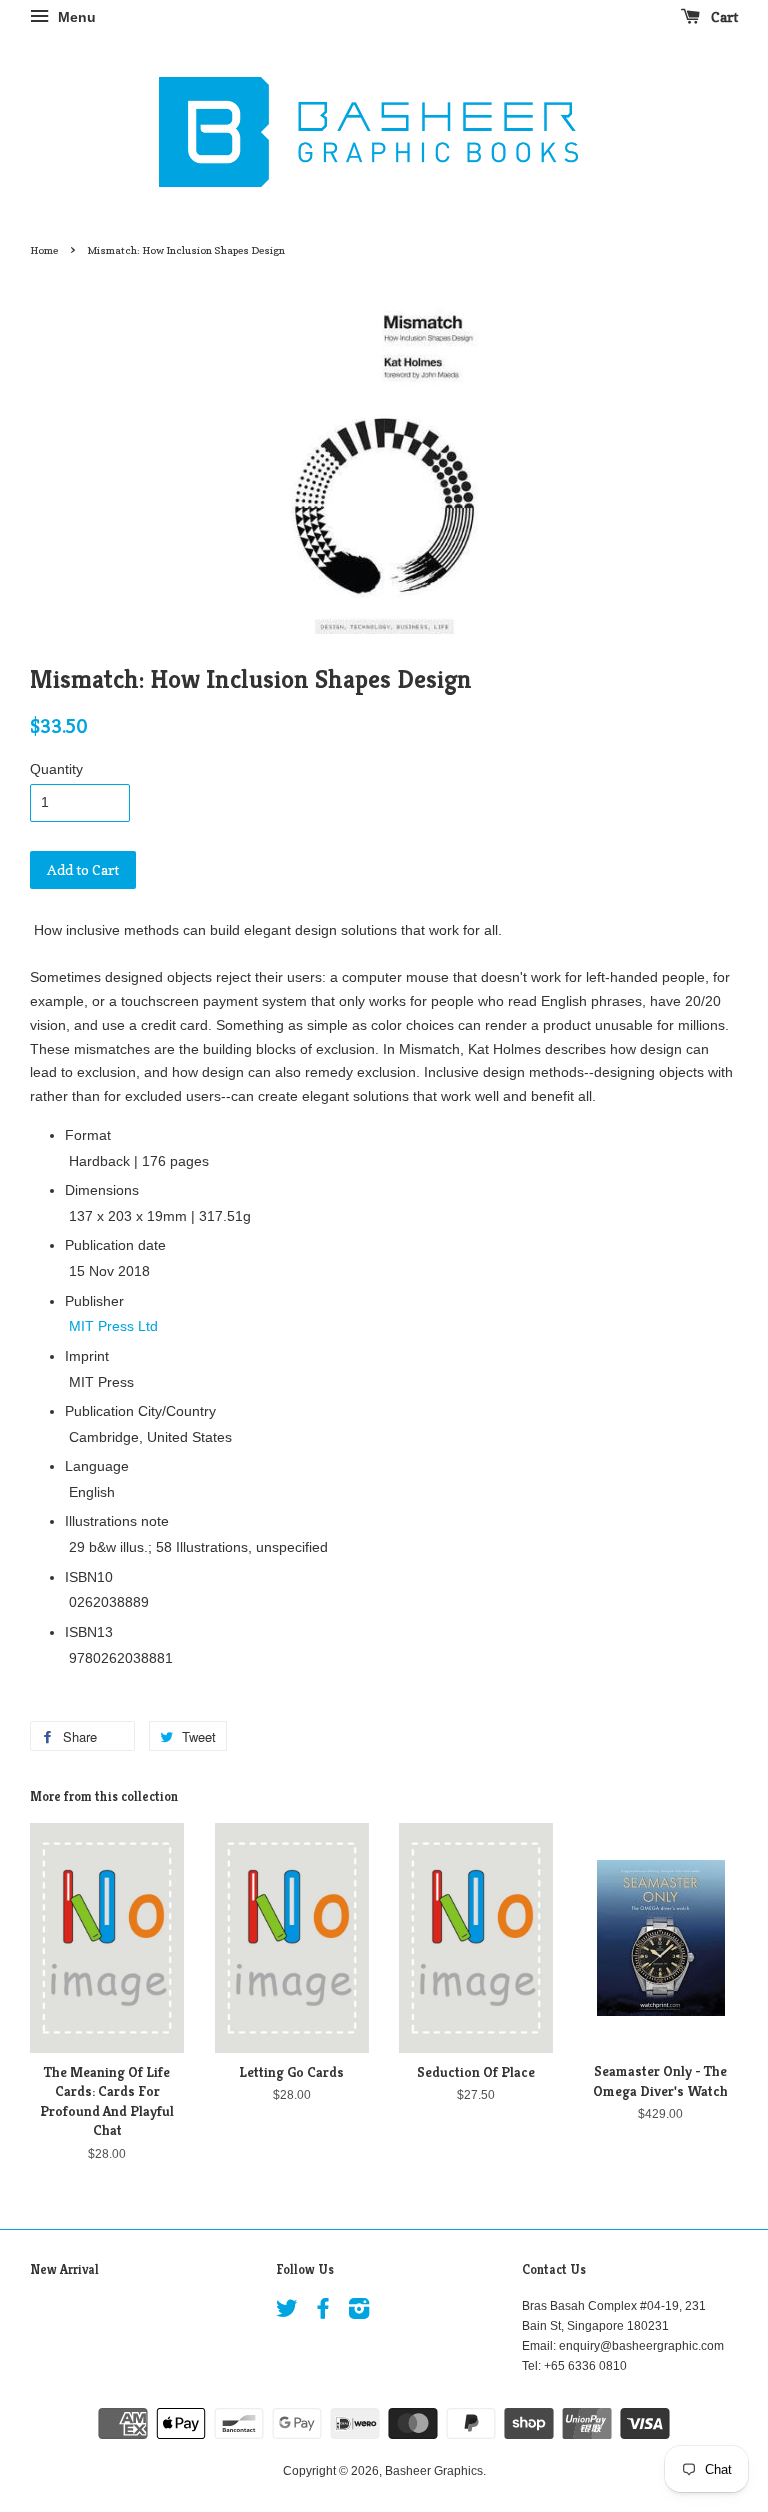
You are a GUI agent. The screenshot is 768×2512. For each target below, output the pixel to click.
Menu (75, 17)
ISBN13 (89, 1632)
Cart (723, 16)
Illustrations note (117, 1521)
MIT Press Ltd (113, 1326)
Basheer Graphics (434, 2471)
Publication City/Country (140, 1411)
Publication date (115, 1245)
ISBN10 (89, 1577)
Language (97, 1466)
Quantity (56, 769)
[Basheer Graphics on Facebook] (323, 2313)
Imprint (87, 1356)
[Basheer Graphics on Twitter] (287, 2313)
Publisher (94, 1301)
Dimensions (102, 1190)
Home (44, 250)
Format (88, 1135)
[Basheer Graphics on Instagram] (359, 2313)
